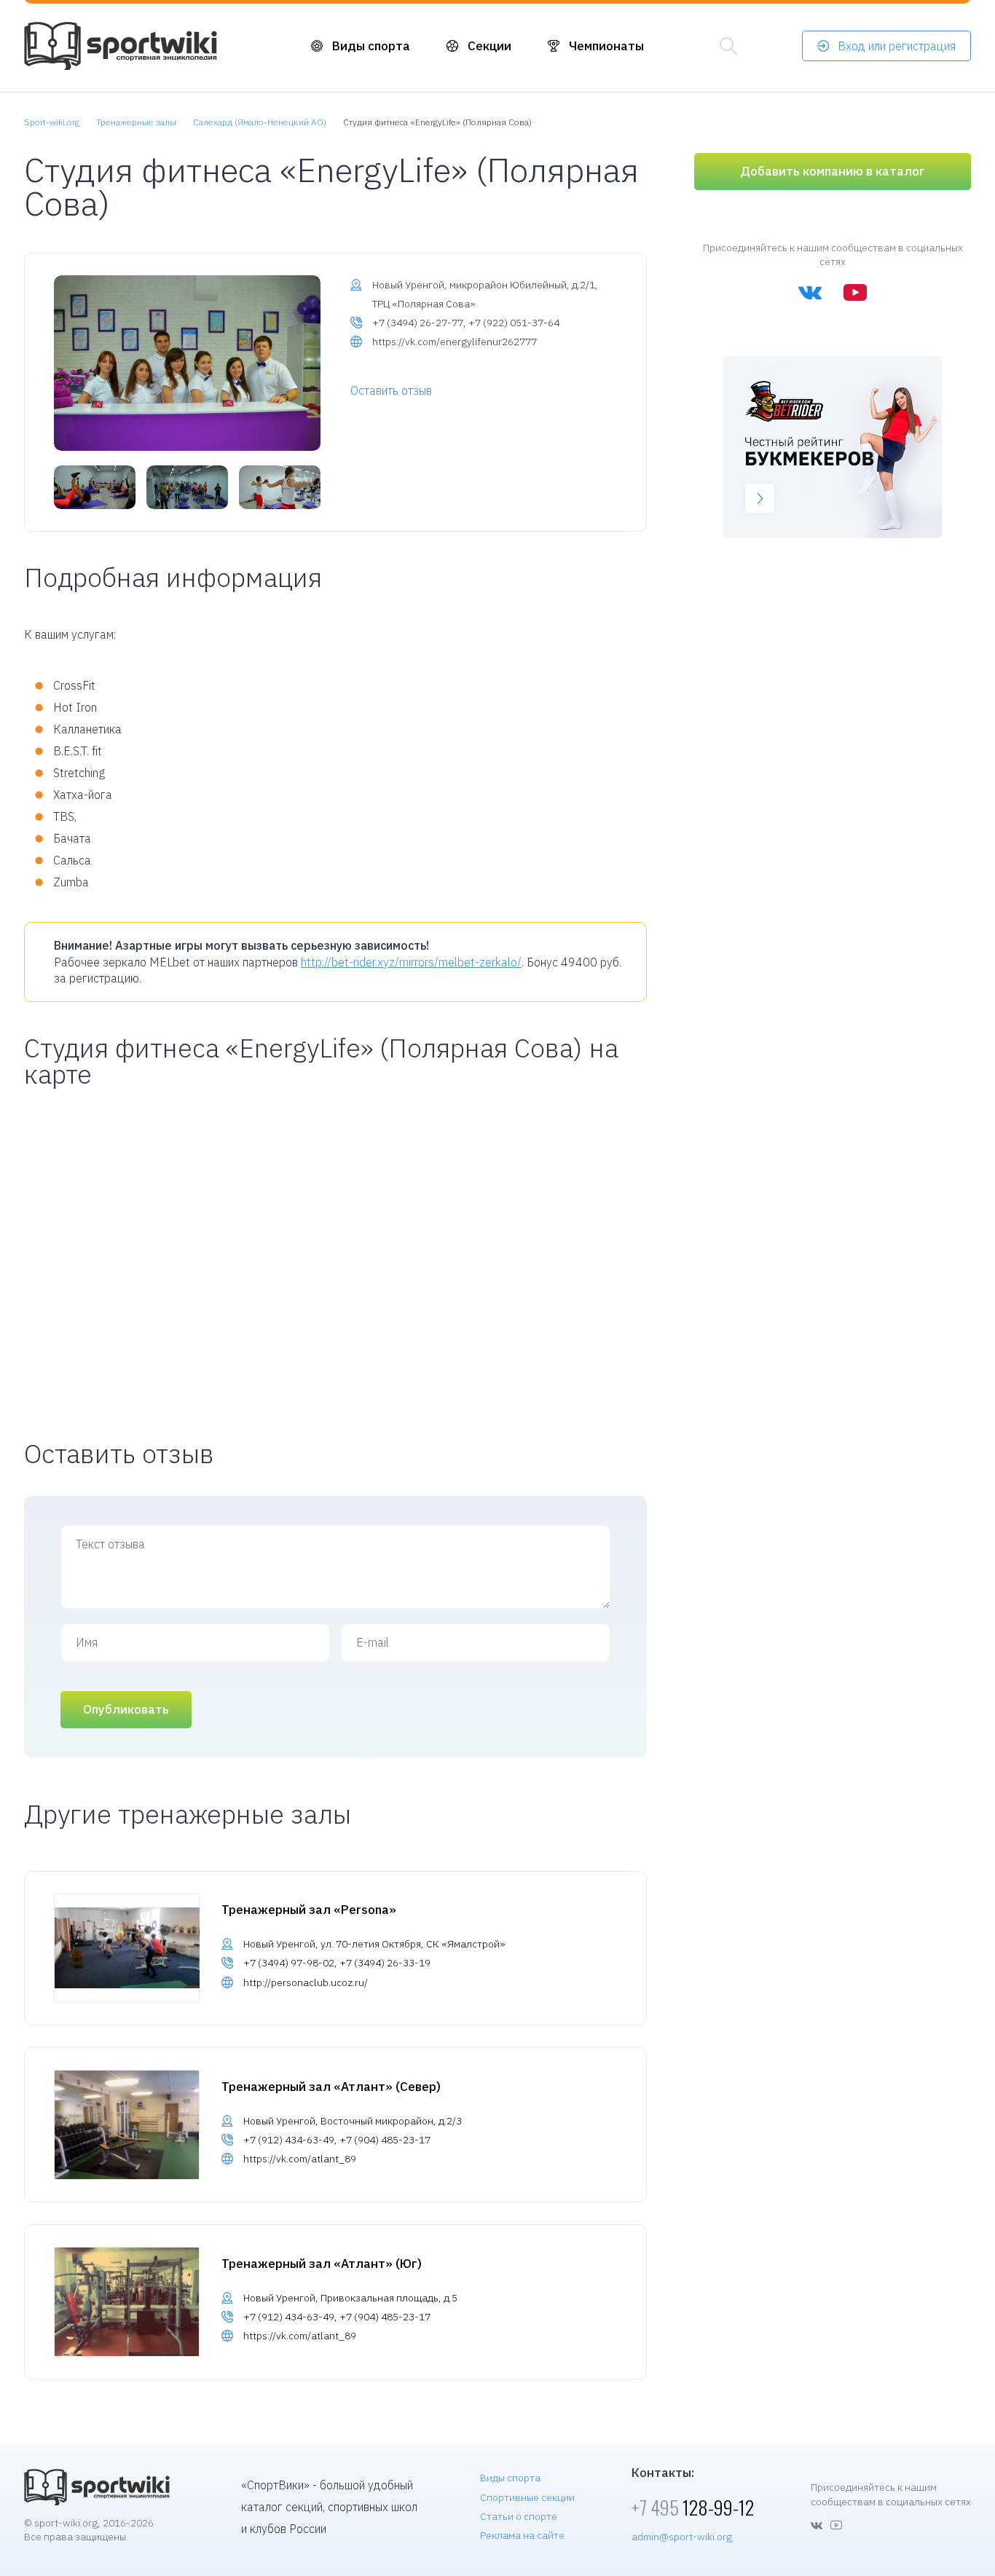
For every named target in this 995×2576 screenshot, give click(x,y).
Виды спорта (371, 46)
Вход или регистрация (897, 46)
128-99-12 (693, 2507)
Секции (489, 46)
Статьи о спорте (519, 2516)
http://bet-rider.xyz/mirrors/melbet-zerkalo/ (411, 962)
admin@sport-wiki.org (682, 2537)
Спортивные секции (527, 2497)
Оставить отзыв (391, 390)
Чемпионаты (606, 46)
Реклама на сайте (522, 2535)
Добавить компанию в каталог (833, 171)
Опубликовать (126, 1709)
